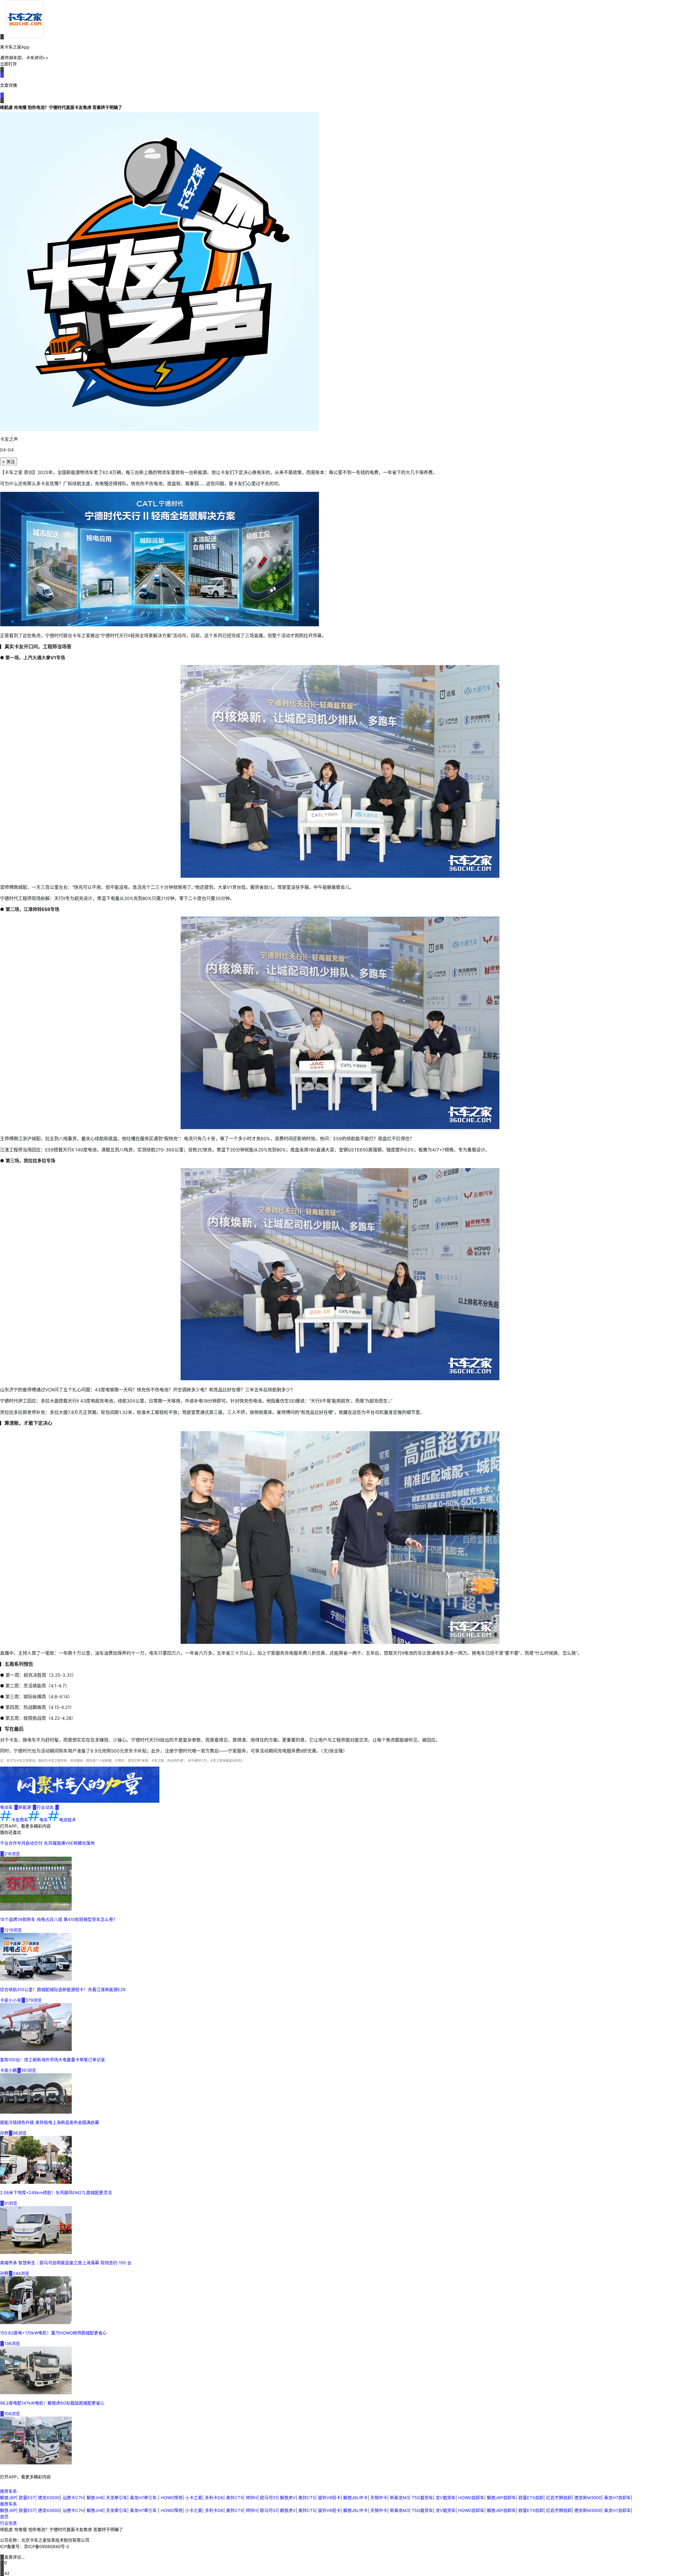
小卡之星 (194, 2498)
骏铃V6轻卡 (329, 2498)
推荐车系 (8, 2491)
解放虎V (288, 2498)
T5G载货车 (422, 2498)
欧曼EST (27, 2498)
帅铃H (252, 2498)
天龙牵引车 (117, 2498)
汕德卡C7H (73, 2498)
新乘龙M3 (399, 2498)
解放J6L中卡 (355, 2498)
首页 (4, 2517)
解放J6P (8, 2498)
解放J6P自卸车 (501, 2498)
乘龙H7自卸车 (617, 2498)
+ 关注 (8, 462)
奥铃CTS (307, 2498)
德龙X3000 (49, 2498)
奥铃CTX (235, 2498)
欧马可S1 (269, 2498)
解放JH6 (95, 2498)
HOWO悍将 (172, 2498)
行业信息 (8, 2523)
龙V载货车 (446, 2498)
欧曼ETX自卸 (531, 2498)
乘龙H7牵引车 (144, 2498)
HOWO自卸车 (471, 2498)
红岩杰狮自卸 (559, 2498)
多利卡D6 (214, 2498)
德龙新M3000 (588, 2498)
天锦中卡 (379, 2498)
